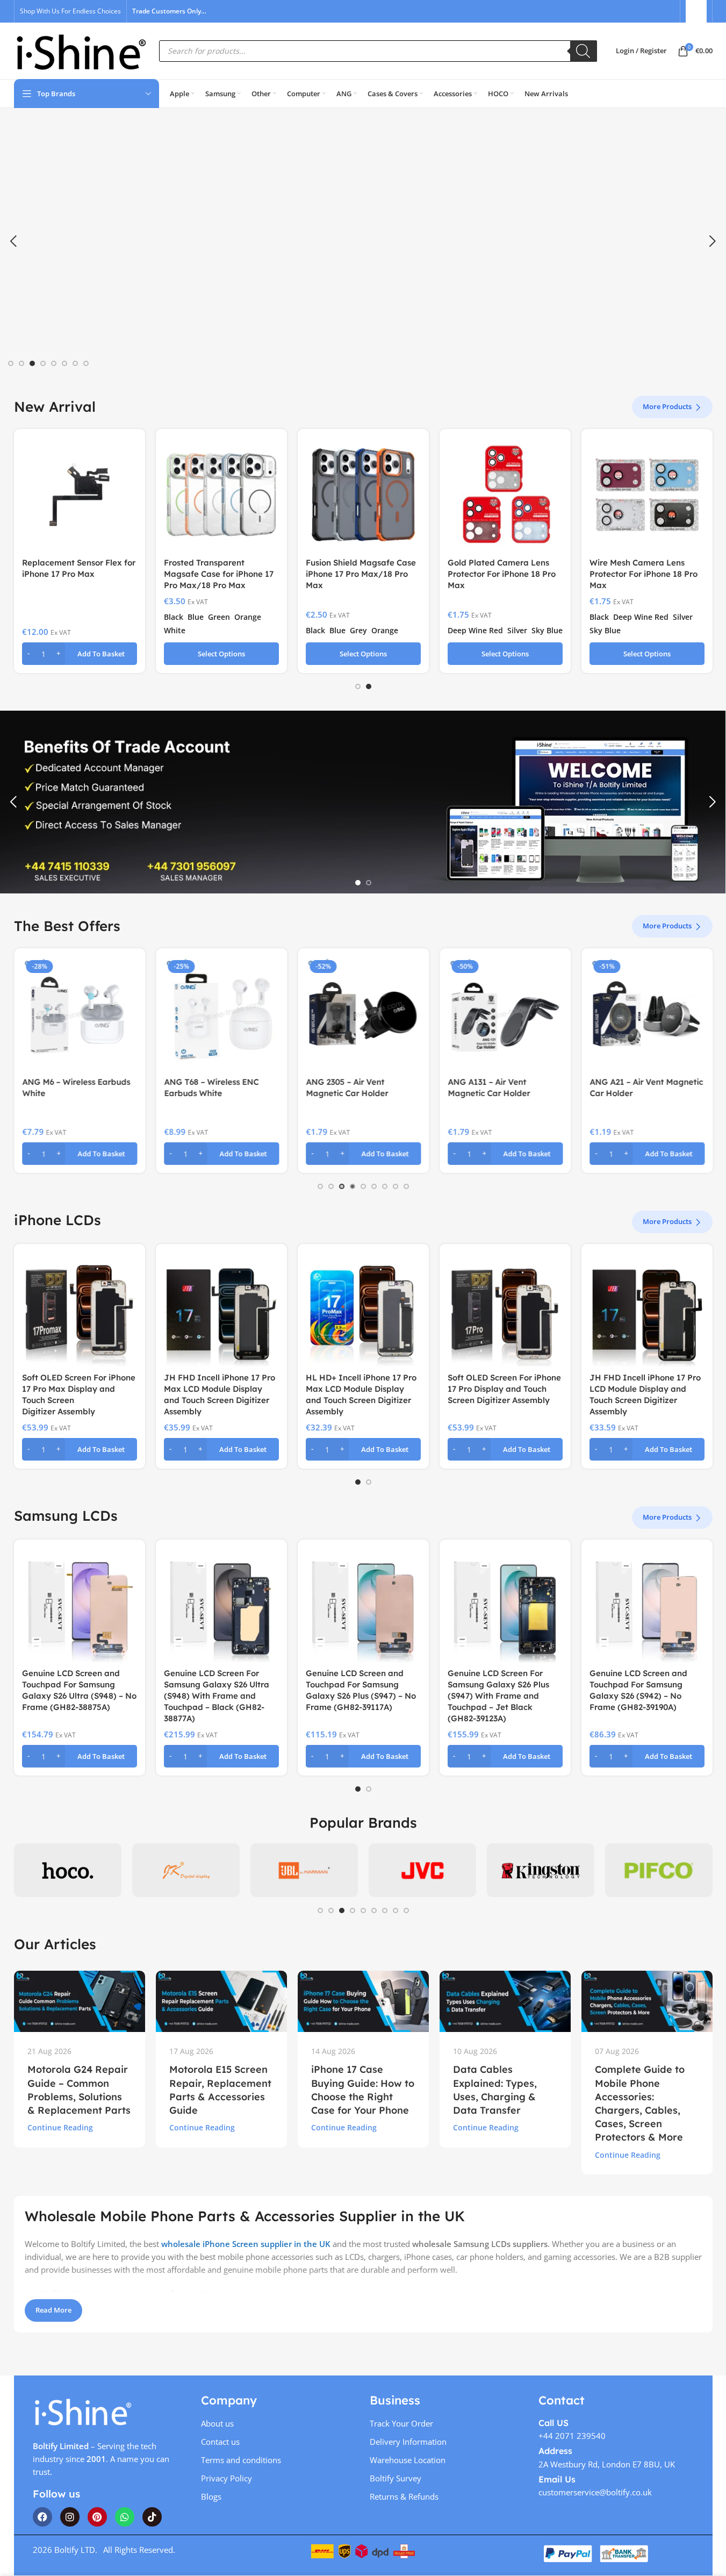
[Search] (584, 51)
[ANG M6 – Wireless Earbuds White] (80, 1014)
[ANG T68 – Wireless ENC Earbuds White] (221, 1014)
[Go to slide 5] (54, 363)
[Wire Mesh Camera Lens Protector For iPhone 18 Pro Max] (647, 495)
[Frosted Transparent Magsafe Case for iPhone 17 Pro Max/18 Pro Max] (221, 495)
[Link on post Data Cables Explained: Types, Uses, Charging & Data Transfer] (505, 2001)
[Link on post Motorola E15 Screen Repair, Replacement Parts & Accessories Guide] (221, 2001)
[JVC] (304, 1870)
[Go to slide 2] (21, 363)
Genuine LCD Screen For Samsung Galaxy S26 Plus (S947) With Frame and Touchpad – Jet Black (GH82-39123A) (498, 1696)
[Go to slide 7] (75, 363)
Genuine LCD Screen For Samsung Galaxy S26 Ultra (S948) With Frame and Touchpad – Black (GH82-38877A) (217, 1696)
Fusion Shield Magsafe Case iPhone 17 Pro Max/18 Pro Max (361, 574)
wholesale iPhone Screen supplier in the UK (246, 2244)
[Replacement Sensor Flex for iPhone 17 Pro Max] (80, 495)
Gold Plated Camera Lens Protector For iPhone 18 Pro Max (502, 574)
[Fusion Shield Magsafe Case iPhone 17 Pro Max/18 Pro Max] (363, 495)
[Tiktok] (152, 2517)
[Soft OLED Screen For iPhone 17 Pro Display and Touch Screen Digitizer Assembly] (505, 1310)
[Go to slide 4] (43, 363)
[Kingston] (422, 1870)
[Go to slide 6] (64, 363)
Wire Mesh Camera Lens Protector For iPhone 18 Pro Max (644, 574)
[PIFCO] (541, 1870)
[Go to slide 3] (32, 363)
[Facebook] (42, 2517)
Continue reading (60, 2128)
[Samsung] (659, 1870)
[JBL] (186, 1870)
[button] (13, 241)
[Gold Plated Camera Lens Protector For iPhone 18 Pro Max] (505, 495)
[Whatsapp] (125, 2517)
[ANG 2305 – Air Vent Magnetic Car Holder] (363, 1014)
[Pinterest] (97, 2517)
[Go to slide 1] (11, 363)
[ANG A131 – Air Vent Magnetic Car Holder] (505, 1014)
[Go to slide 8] (86, 363)
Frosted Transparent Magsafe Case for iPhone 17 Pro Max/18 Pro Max (219, 574)
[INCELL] (68, 1870)
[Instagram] (70, 2517)
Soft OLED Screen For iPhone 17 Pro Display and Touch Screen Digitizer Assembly (504, 1389)
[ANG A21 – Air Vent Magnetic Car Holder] (647, 1014)
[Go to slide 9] (406, 1186)
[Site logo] (81, 50)
